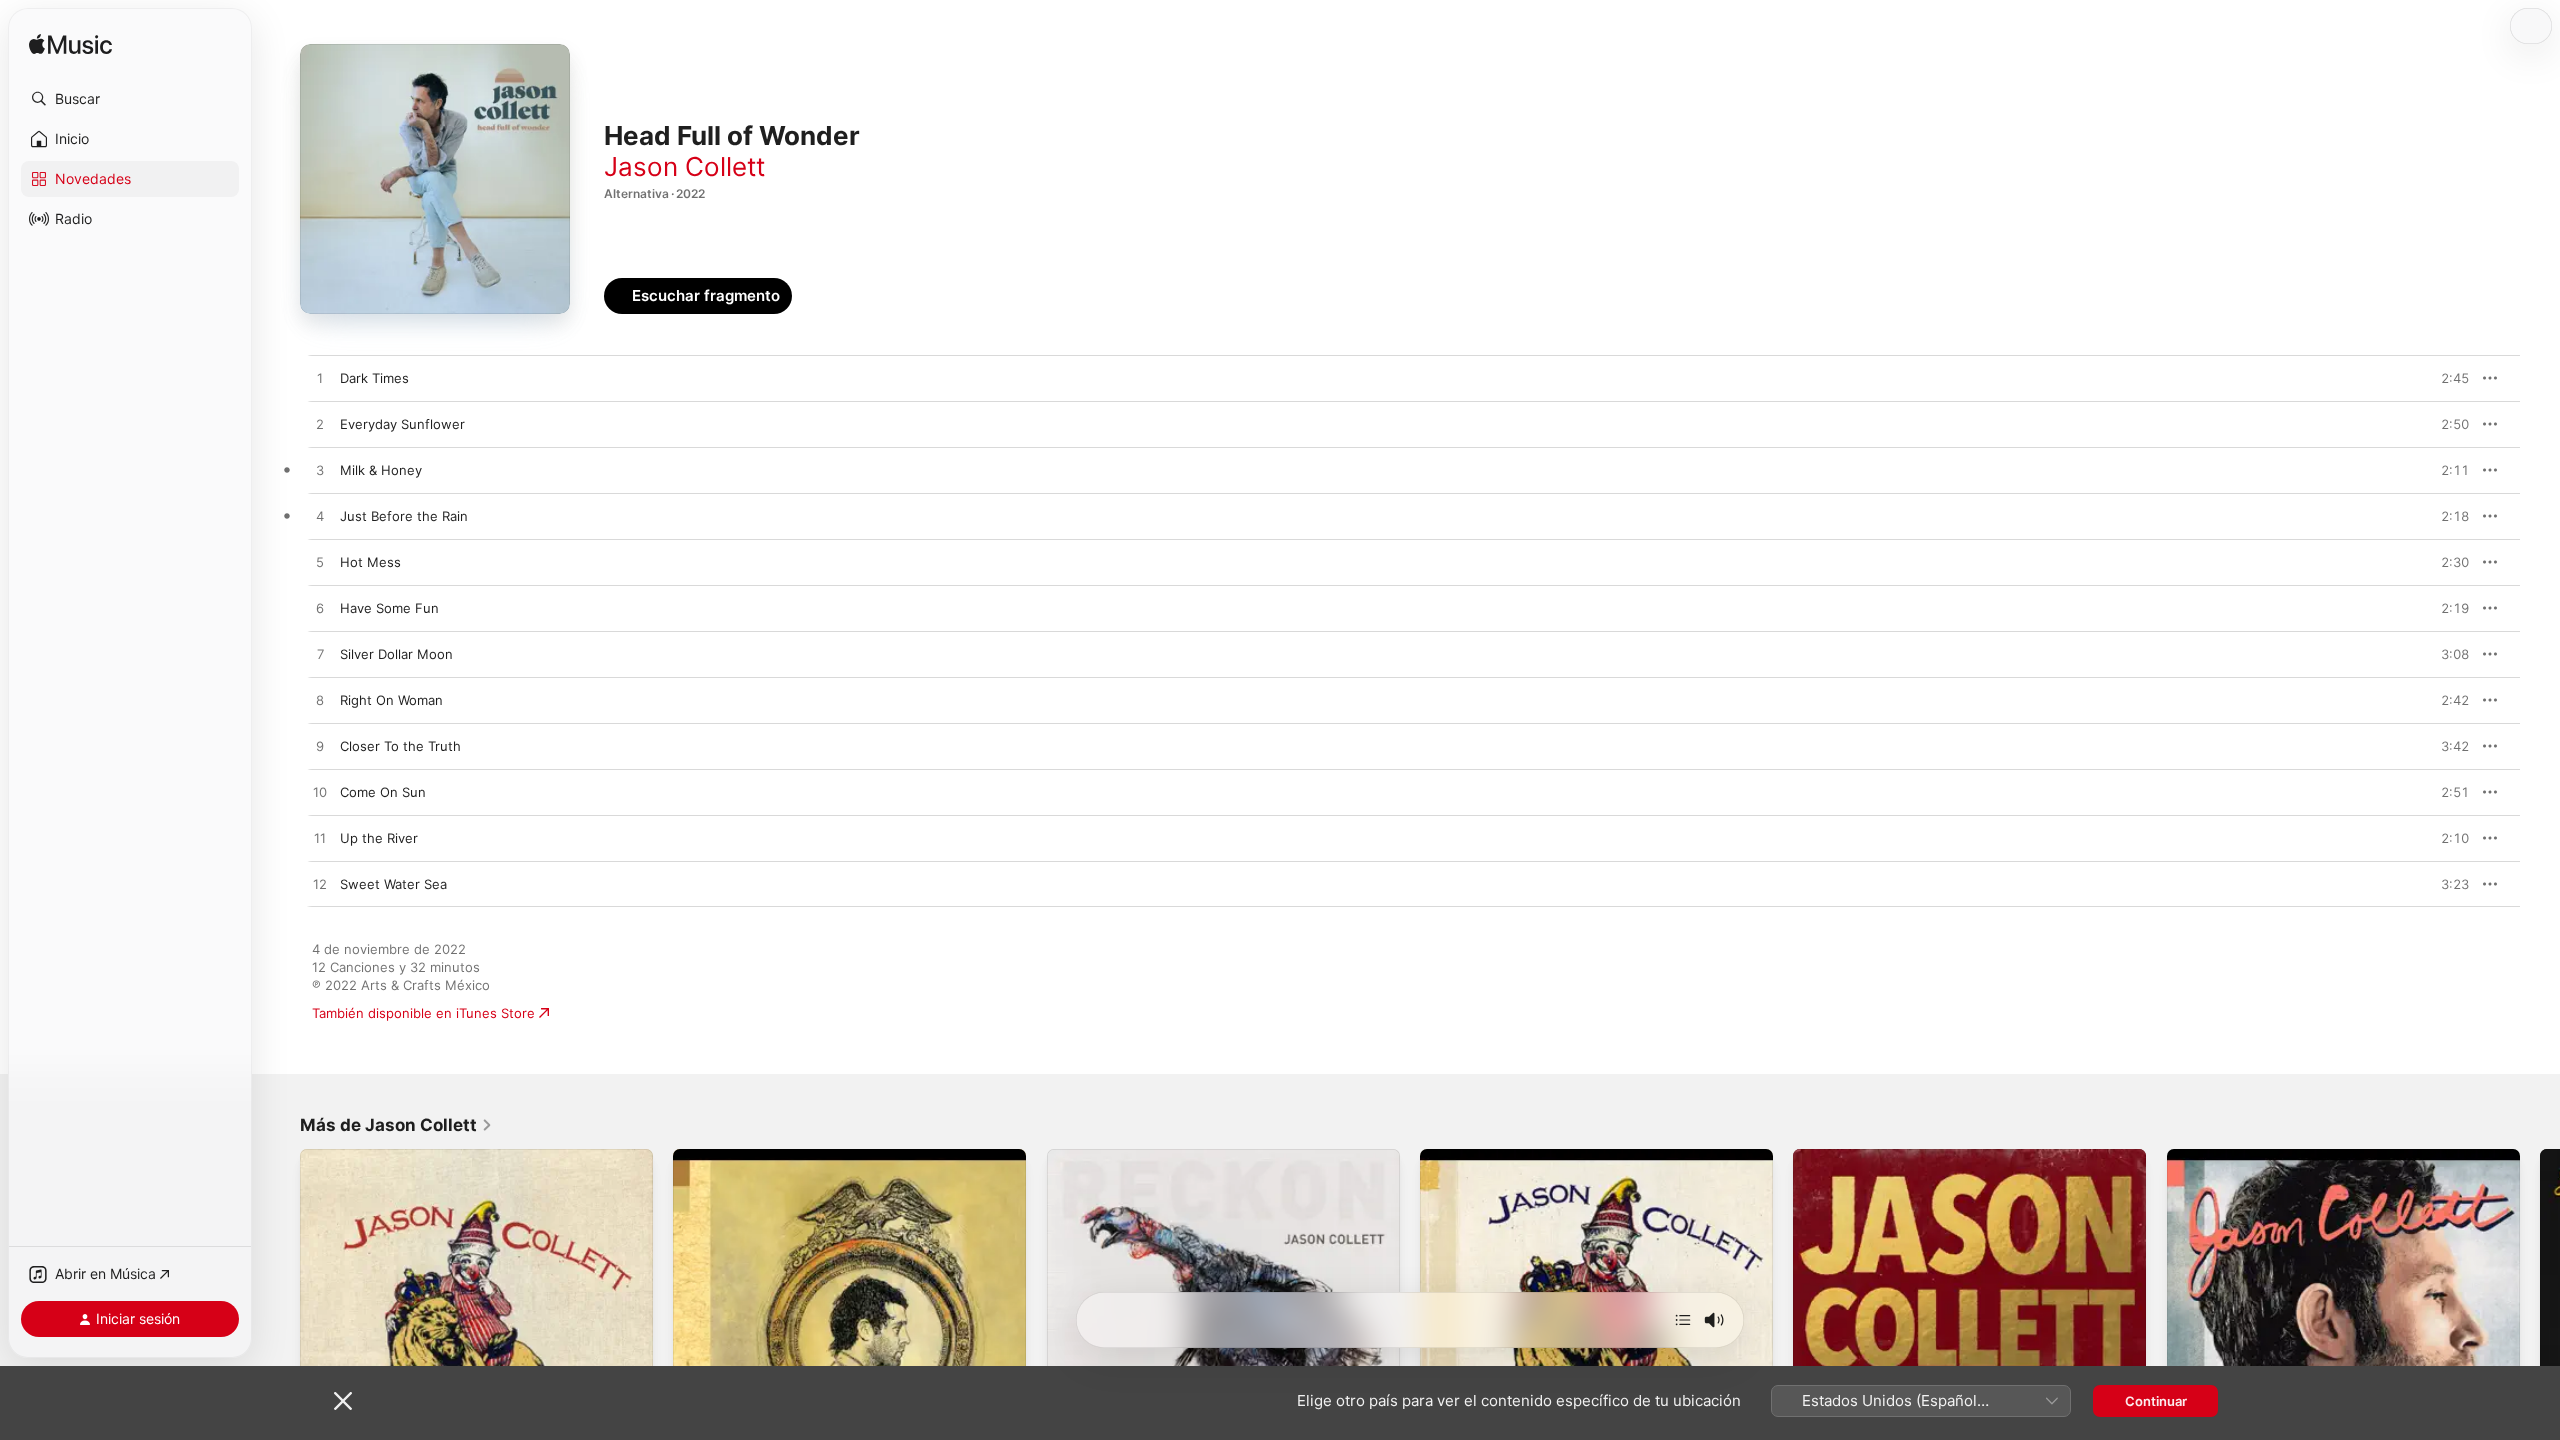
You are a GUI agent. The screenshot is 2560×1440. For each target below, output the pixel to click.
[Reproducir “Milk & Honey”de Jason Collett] (320, 471)
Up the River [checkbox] (379, 838)
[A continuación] (1683, 1320)
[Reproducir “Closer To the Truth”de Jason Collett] (320, 747)
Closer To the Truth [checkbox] (400, 746)
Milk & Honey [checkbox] (381, 470)
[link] (396, 1125)
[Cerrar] (343, 1401)
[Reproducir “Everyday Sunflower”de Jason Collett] (320, 425)
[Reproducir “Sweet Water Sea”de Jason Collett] (320, 885)
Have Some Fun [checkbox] (389, 608)
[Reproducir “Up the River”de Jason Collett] (320, 839)
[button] (130, 99)
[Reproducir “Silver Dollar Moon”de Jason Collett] (320, 655)
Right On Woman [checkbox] (391, 700)
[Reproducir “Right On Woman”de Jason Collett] (320, 701)
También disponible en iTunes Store (423, 1013)
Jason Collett (684, 166)
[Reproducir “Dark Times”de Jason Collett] (320, 379)
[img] (70, 45)
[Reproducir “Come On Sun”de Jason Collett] (320, 793)
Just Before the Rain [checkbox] (404, 516)
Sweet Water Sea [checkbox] (393, 884)
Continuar (2156, 1401)
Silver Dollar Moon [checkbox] (396, 654)
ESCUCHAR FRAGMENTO (2409, 378)
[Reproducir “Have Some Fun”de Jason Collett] (320, 609)
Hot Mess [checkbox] (370, 562)
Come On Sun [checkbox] (383, 792)
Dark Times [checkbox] (374, 378)
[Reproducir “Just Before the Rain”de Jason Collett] (320, 517)
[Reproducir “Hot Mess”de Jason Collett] (320, 563)
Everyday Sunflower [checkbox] (402, 424)
